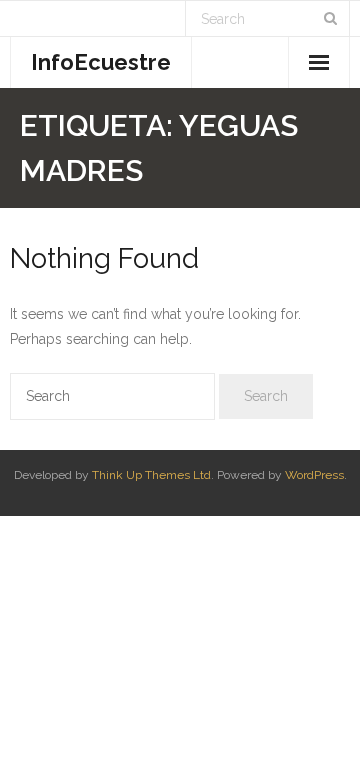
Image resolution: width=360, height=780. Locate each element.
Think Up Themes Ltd (151, 475)
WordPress (314, 475)
